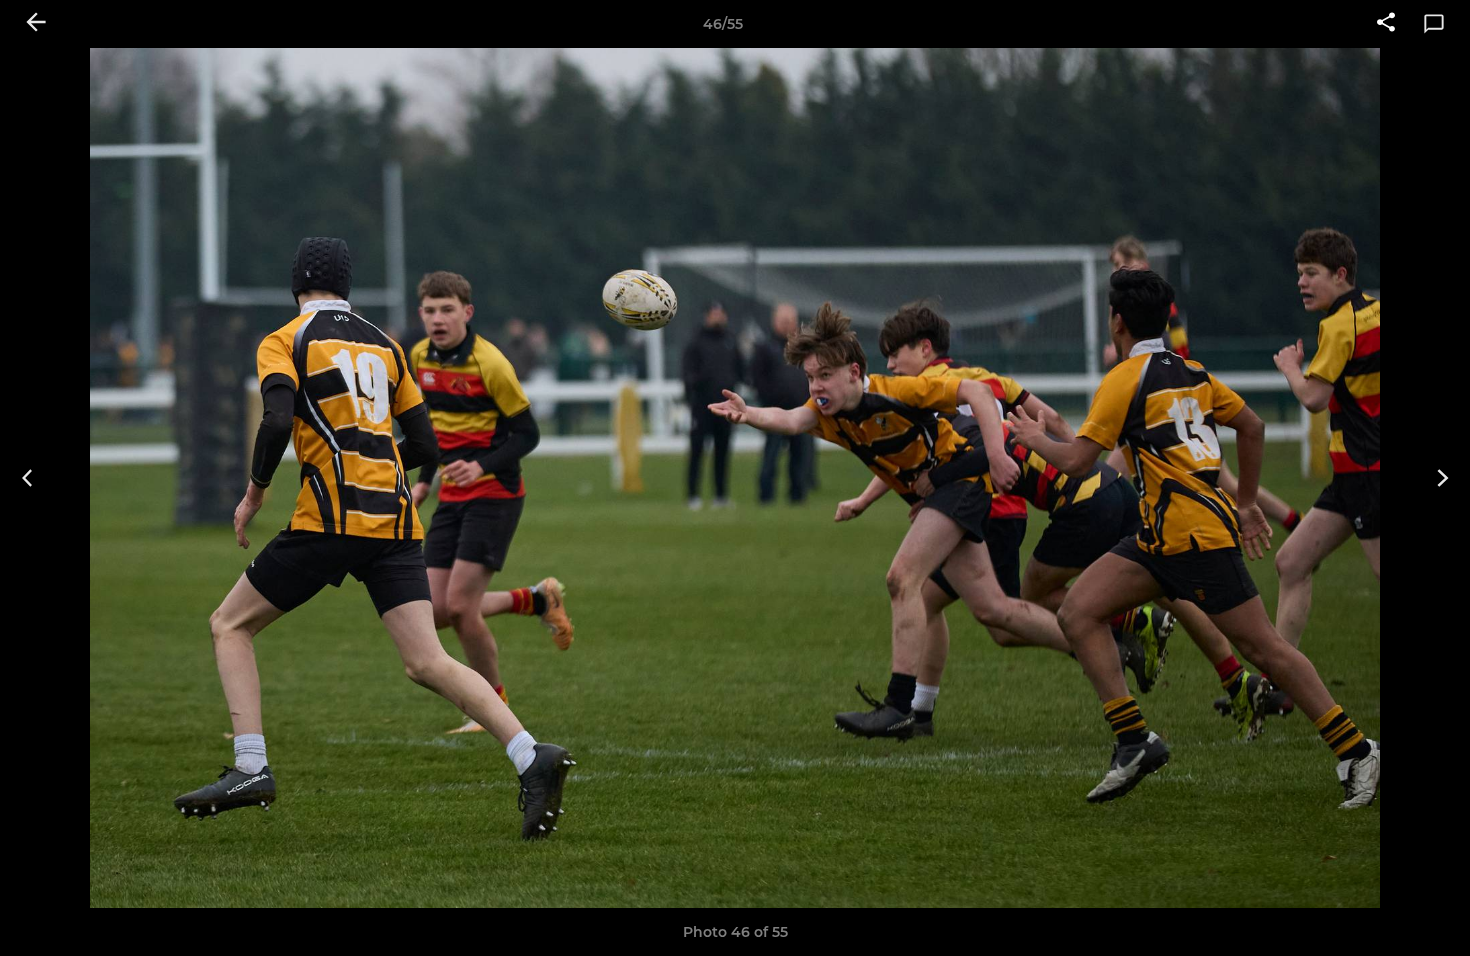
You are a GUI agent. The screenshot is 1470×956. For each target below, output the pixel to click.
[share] (1386, 24)
